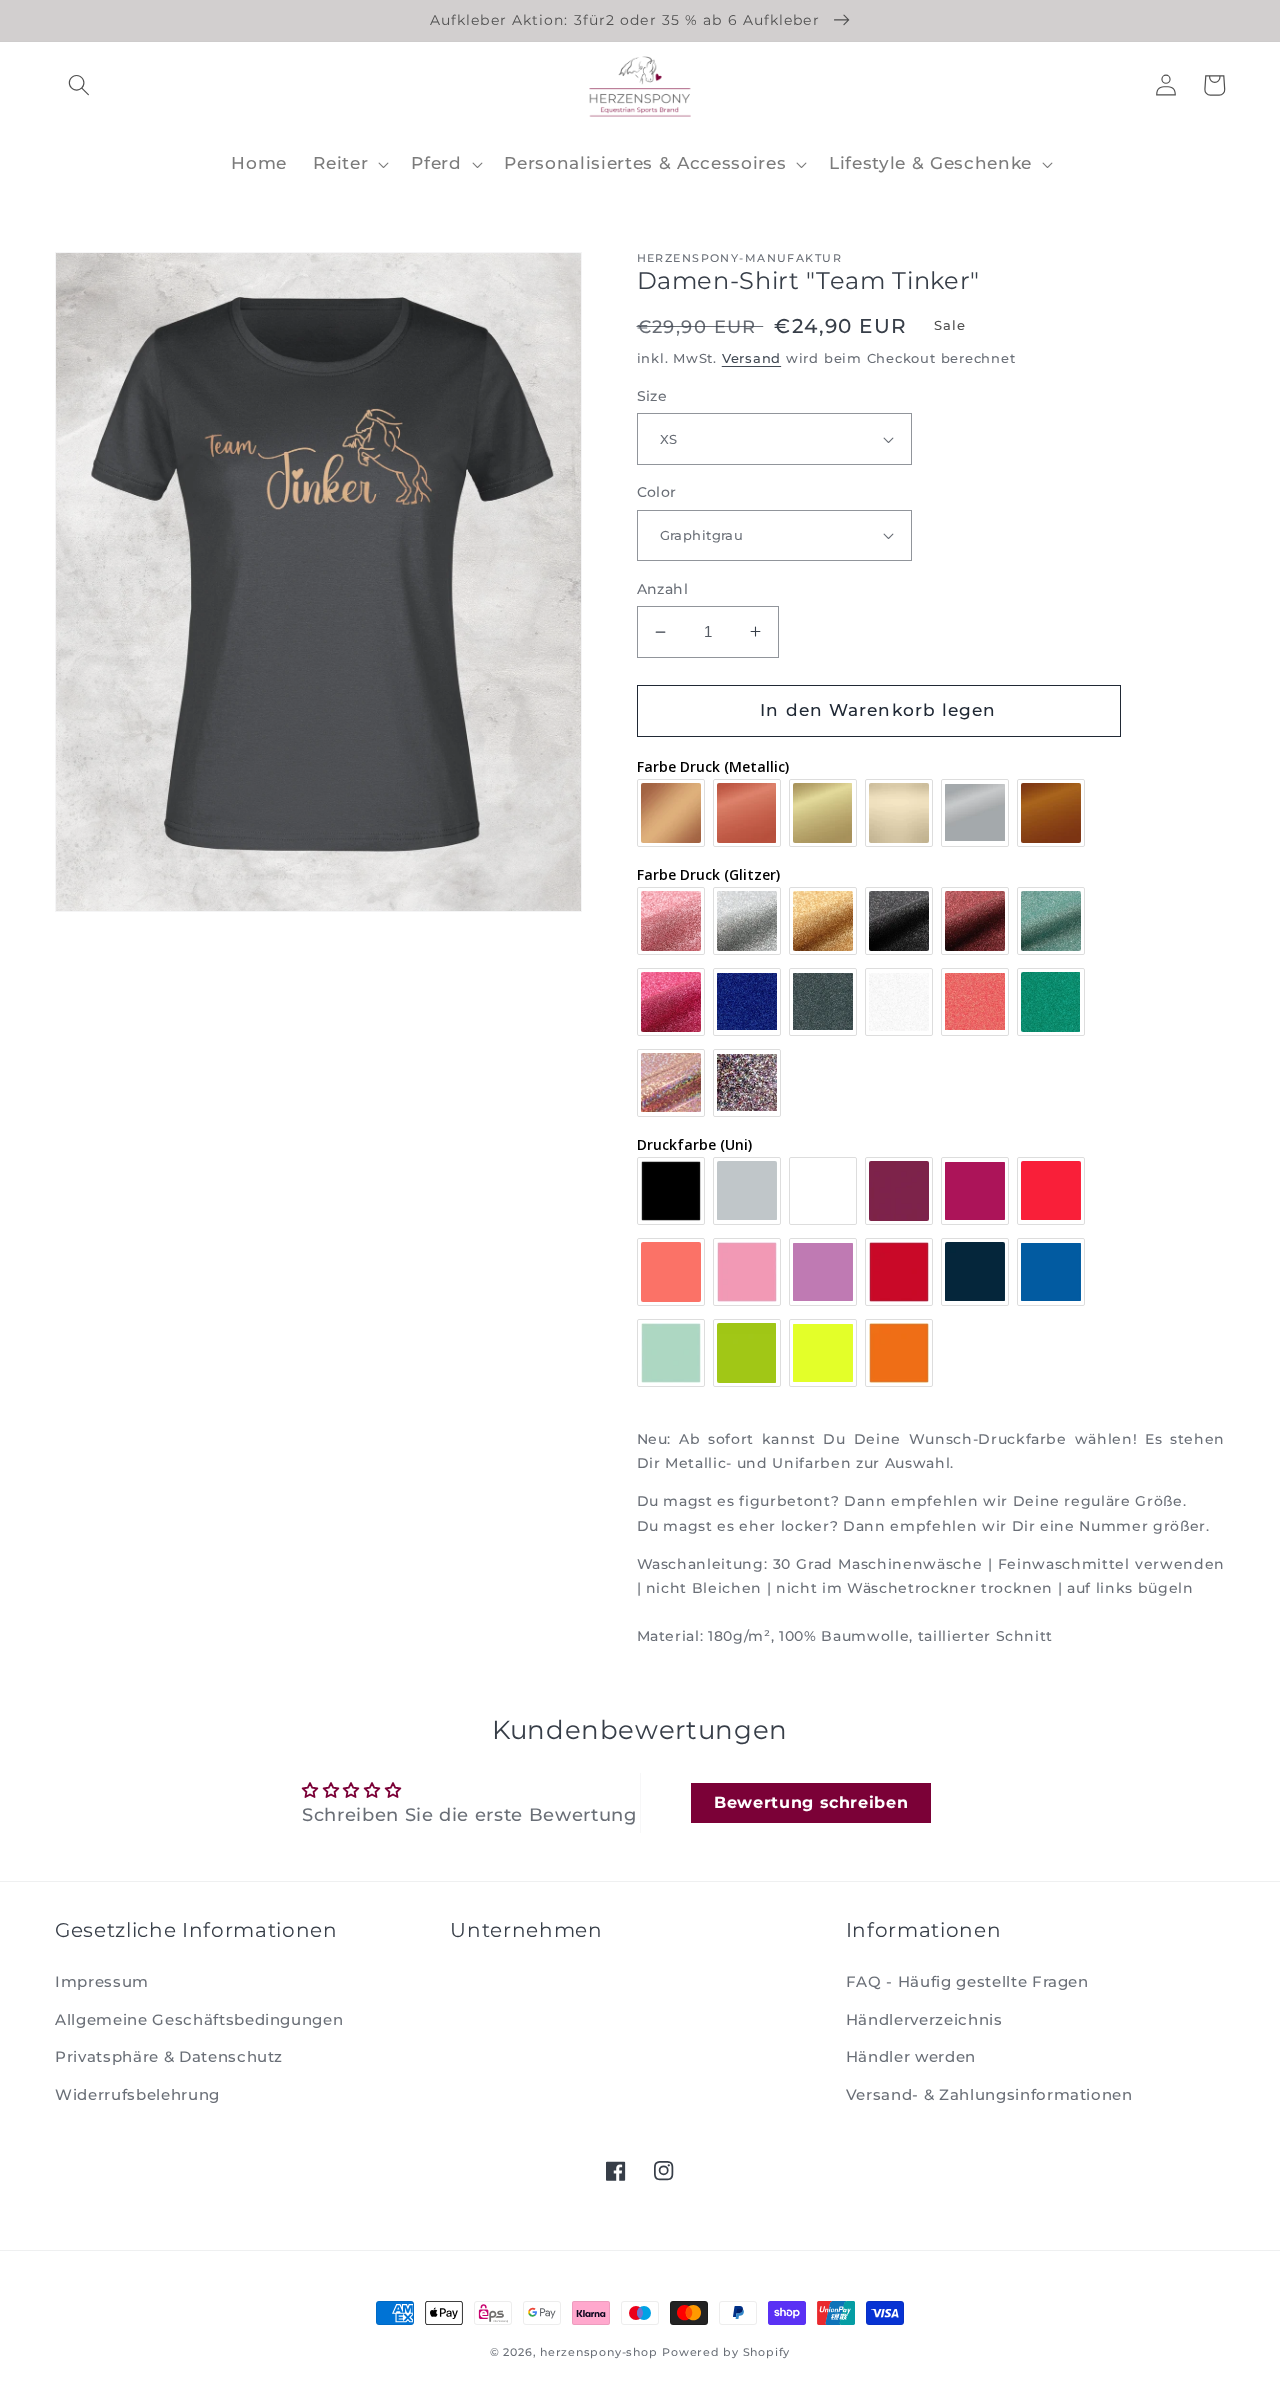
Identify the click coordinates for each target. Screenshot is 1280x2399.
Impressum (102, 1981)
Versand (751, 358)
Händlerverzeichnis (924, 2019)
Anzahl (663, 589)
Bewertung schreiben (811, 1802)
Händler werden (911, 2056)
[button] (79, 85)
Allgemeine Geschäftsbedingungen (199, 2019)
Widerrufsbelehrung (137, 2094)
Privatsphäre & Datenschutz (169, 2056)
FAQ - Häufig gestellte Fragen (967, 1981)
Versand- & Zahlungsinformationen (989, 2094)
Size (652, 396)
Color (657, 492)
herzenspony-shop (598, 2352)
